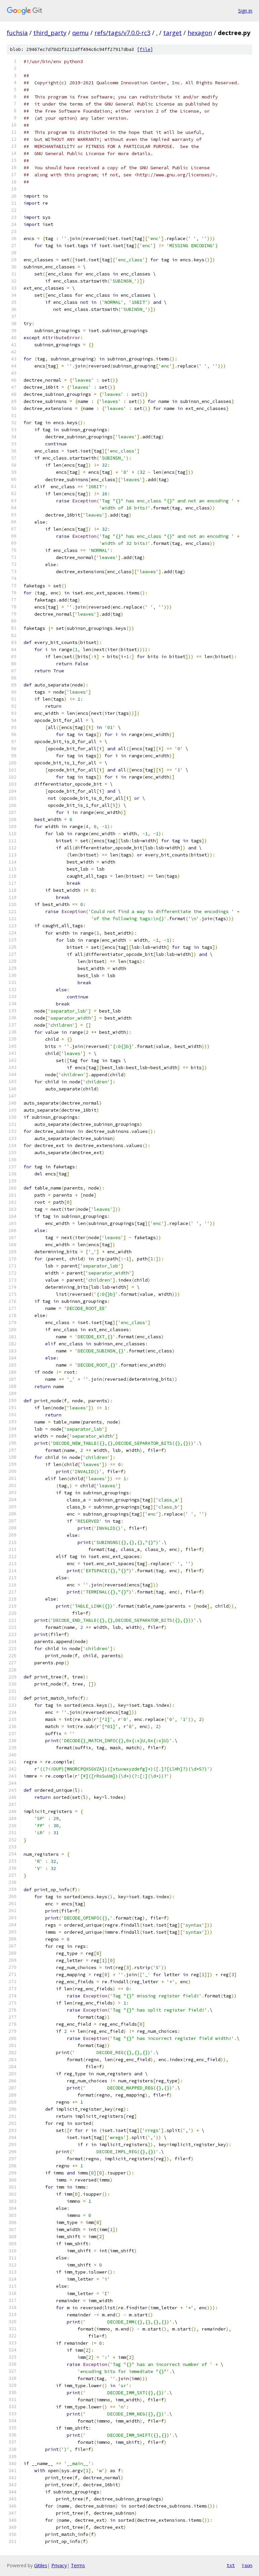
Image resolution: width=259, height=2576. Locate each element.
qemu (80, 33)
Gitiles (41, 2565)
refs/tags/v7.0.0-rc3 (122, 33)
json (247, 2565)
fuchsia (17, 33)
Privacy (59, 2565)
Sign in (245, 11)
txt (231, 2565)
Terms (78, 2565)
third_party (50, 33)
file (145, 49)
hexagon (200, 33)
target (172, 33)
